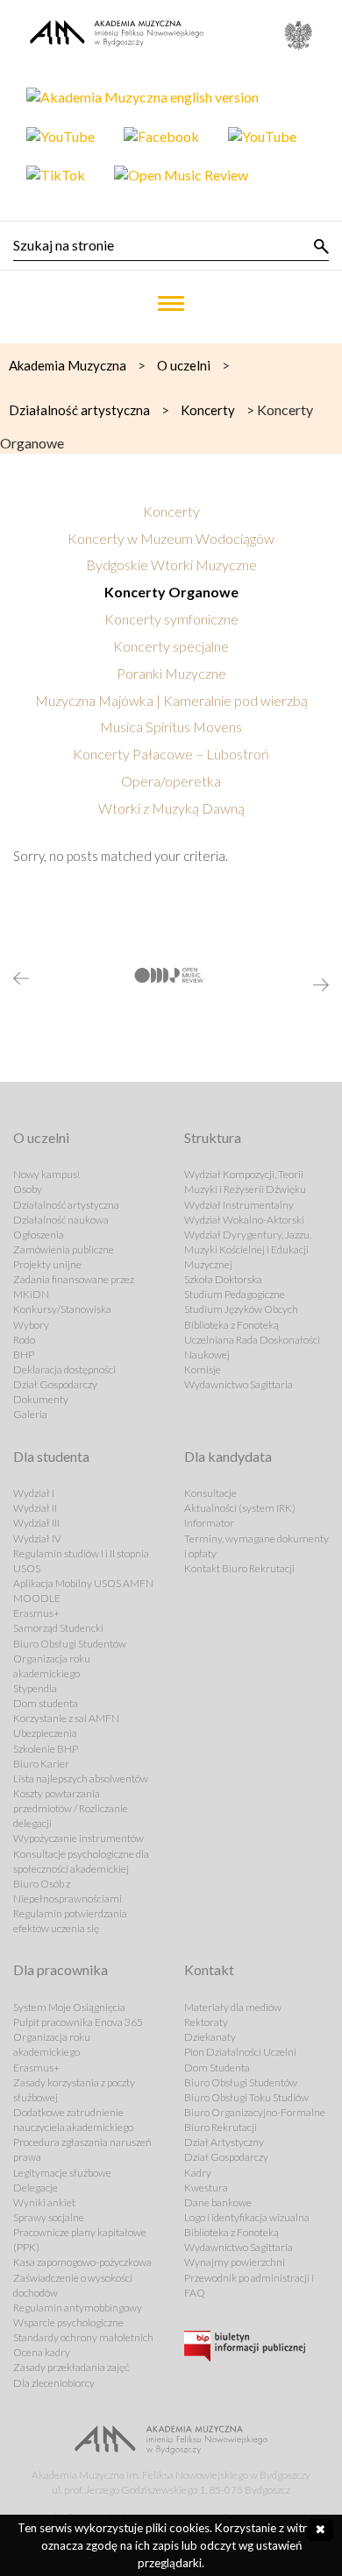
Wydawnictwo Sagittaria (239, 1384)
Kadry (198, 2173)
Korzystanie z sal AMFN (66, 1718)
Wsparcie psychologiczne (68, 2322)
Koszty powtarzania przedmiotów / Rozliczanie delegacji (71, 1808)
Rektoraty (206, 2022)
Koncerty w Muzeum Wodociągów (171, 538)
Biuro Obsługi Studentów (70, 1644)
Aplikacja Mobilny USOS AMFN (83, 1583)
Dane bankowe (218, 2202)
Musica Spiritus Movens (171, 727)
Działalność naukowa (61, 1220)
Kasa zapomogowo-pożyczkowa (82, 2262)
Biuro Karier (41, 1764)
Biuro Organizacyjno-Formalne (255, 2112)
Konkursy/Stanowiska (62, 1309)
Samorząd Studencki (58, 1628)
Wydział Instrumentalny (239, 1205)
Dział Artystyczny (224, 2142)
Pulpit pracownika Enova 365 (78, 2022)
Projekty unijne (47, 1264)
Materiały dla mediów (233, 2007)
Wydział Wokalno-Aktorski (244, 1220)
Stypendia (35, 1688)
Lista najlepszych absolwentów (81, 1778)
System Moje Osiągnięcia (69, 2007)
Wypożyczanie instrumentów (78, 1838)
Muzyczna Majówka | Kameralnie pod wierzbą (171, 700)
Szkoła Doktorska (223, 1279)
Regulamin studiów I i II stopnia (81, 1553)
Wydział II (35, 1508)
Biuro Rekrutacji (221, 2127)
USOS (27, 1568)
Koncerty (171, 511)
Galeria (30, 1414)
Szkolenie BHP (46, 1749)
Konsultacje (210, 1493)
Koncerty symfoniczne (171, 619)
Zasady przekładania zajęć (71, 2367)
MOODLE (37, 1598)
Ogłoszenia (39, 1235)
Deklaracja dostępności (64, 1369)
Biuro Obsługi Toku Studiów (246, 2097)
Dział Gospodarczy (55, 1384)
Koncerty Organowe (171, 592)
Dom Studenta (217, 2068)
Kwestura (206, 2188)
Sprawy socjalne (49, 2217)
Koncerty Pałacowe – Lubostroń (171, 754)
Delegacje (36, 2188)
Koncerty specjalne (171, 646)
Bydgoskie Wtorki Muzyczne (171, 565)
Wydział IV (37, 1539)
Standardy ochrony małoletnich (83, 2337)
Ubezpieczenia (45, 1733)
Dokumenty (41, 1399)
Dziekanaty (210, 2037)
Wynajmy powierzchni (235, 2262)
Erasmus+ (36, 1613)
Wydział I (34, 1493)
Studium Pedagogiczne (235, 1294)
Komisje (203, 1369)
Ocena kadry (42, 2352)
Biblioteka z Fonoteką (232, 1325)
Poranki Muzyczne (171, 673)
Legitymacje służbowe (62, 2173)
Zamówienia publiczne (64, 1249)
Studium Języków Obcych (241, 1309)
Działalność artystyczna (66, 1205)
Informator (209, 1523)
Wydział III (36, 1523)
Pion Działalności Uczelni (240, 2052)
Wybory (31, 1325)
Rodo (24, 1340)
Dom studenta (46, 1703)
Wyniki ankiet (44, 2202)
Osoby (28, 1189)
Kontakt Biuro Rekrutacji (239, 1568)
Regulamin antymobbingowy (78, 2308)
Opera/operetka (171, 781)
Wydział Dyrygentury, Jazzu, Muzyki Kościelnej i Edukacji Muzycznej (248, 1249)
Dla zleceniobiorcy (54, 2383)
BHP (24, 1355)
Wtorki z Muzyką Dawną (171, 808)
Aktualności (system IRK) (240, 1508)
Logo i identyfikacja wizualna (247, 2217)
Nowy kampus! (46, 1174)
